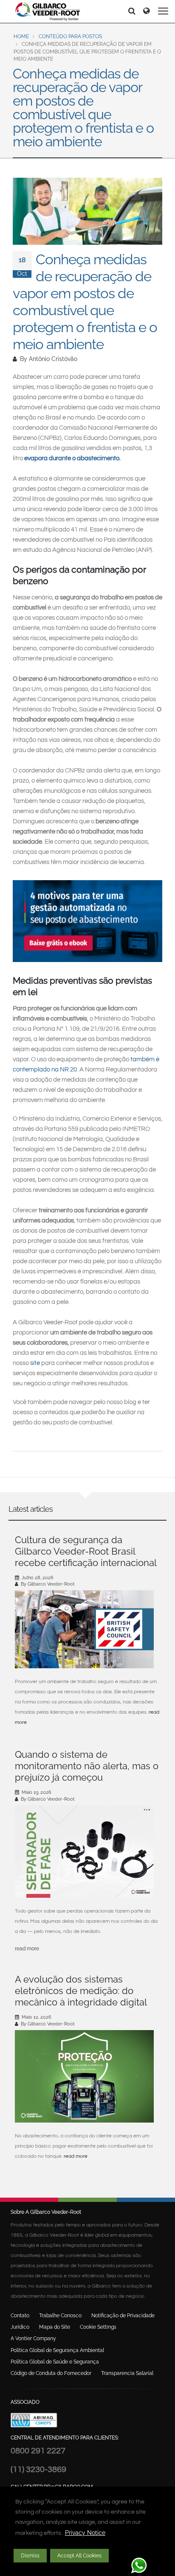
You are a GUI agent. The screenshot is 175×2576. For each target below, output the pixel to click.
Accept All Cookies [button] (79, 2556)
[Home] (48, 11)
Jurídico (20, 2327)
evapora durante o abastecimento (72, 458)
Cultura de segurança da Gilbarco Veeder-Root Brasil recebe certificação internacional (86, 1551)
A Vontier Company (33, 2338)
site (35, 1363)
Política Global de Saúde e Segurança (55, 2362)
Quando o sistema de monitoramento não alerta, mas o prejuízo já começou (87, 1766)
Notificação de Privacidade (123, 2316)
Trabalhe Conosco (60, 2316)
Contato (20, 2316)
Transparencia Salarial (127, 2373)
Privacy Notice (85, 2533)
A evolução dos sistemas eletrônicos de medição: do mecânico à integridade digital (81, 1991)
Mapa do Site (55, 2327)
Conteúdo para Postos (70, 36)
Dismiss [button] (30, 2556)
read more (27, 1949)
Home (21, 36)
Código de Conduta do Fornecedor (51, 2373)
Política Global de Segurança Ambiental (57, 2350)
